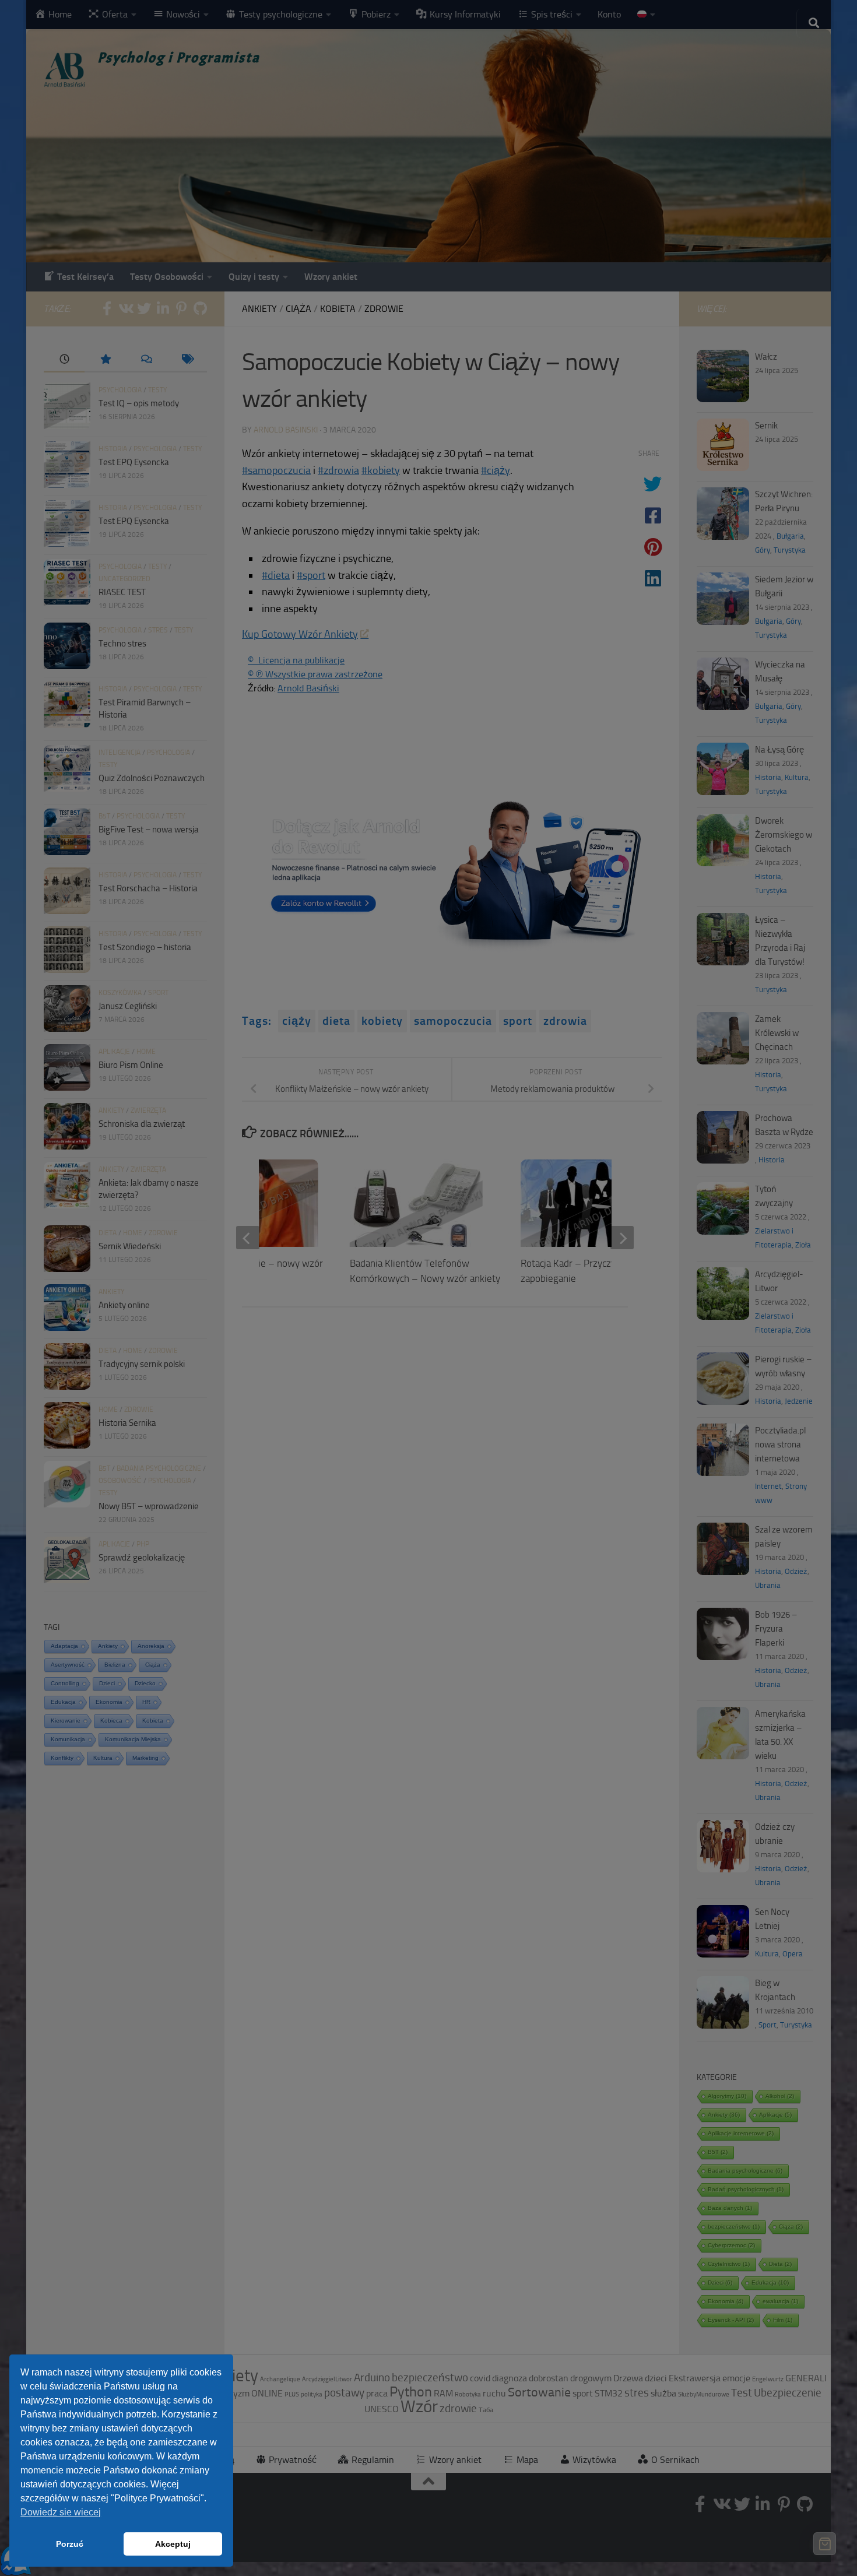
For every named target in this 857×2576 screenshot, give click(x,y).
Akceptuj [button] (173, 2544)
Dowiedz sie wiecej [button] (61, 2512)
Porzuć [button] (70, 2544)
